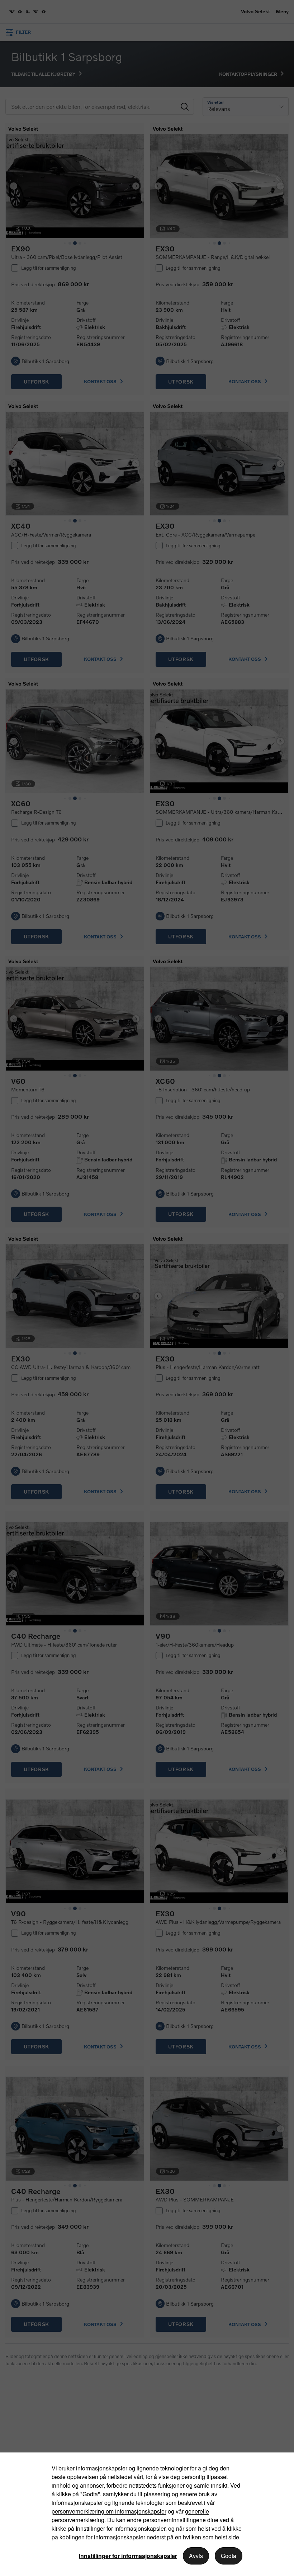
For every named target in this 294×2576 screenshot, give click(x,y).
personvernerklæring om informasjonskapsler (109, 2511)
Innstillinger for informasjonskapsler (128, 2556)
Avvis (196, 2556)
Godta (229, 2556)
